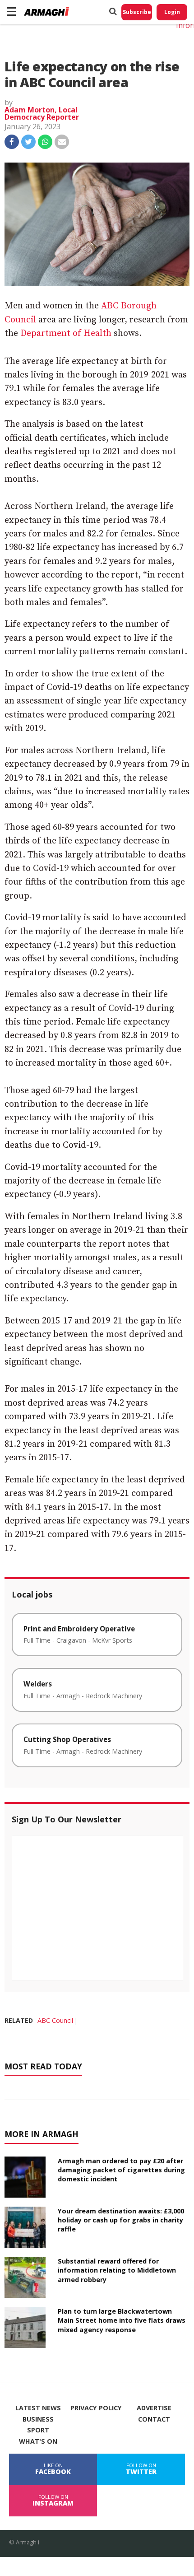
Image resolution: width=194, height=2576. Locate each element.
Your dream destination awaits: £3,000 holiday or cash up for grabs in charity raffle (121, 2220)
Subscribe (137, 12)
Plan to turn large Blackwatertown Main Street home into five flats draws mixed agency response (122, 2320)
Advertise (154, 2408)
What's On (38, 2441)
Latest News (38, 2408)
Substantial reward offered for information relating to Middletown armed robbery (117, 2270)
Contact (154, 2419)
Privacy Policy (96, 2408)
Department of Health (66, 333)
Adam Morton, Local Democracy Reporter (42, 113)
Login (172, 12)
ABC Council (55, 2020)
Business (38, 2419)
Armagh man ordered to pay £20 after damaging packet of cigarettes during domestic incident (121, 2170)
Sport (38, 2430)
